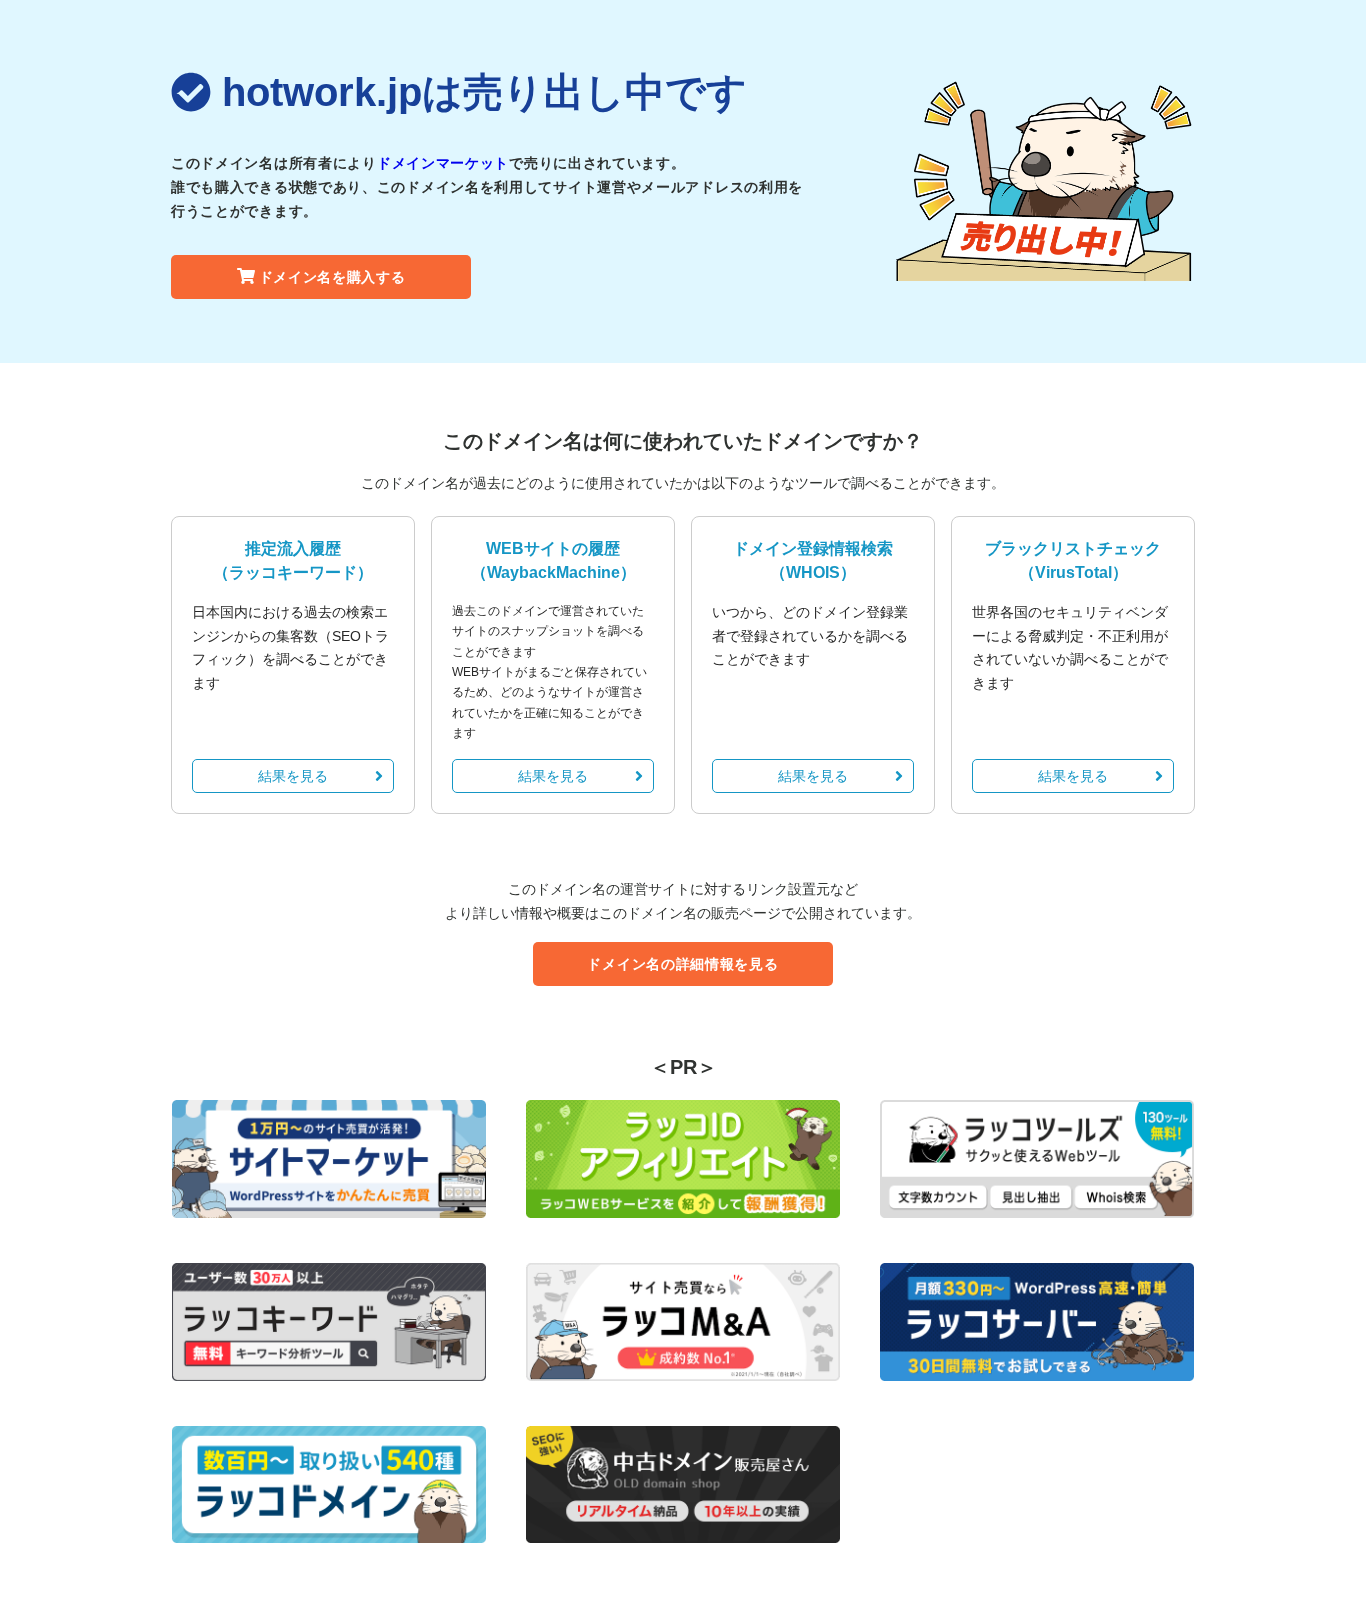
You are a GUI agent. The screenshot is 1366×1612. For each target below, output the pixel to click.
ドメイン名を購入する (332, 277)
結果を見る (293, 776)
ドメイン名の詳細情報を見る (682, 964)
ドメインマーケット (443, 163)
